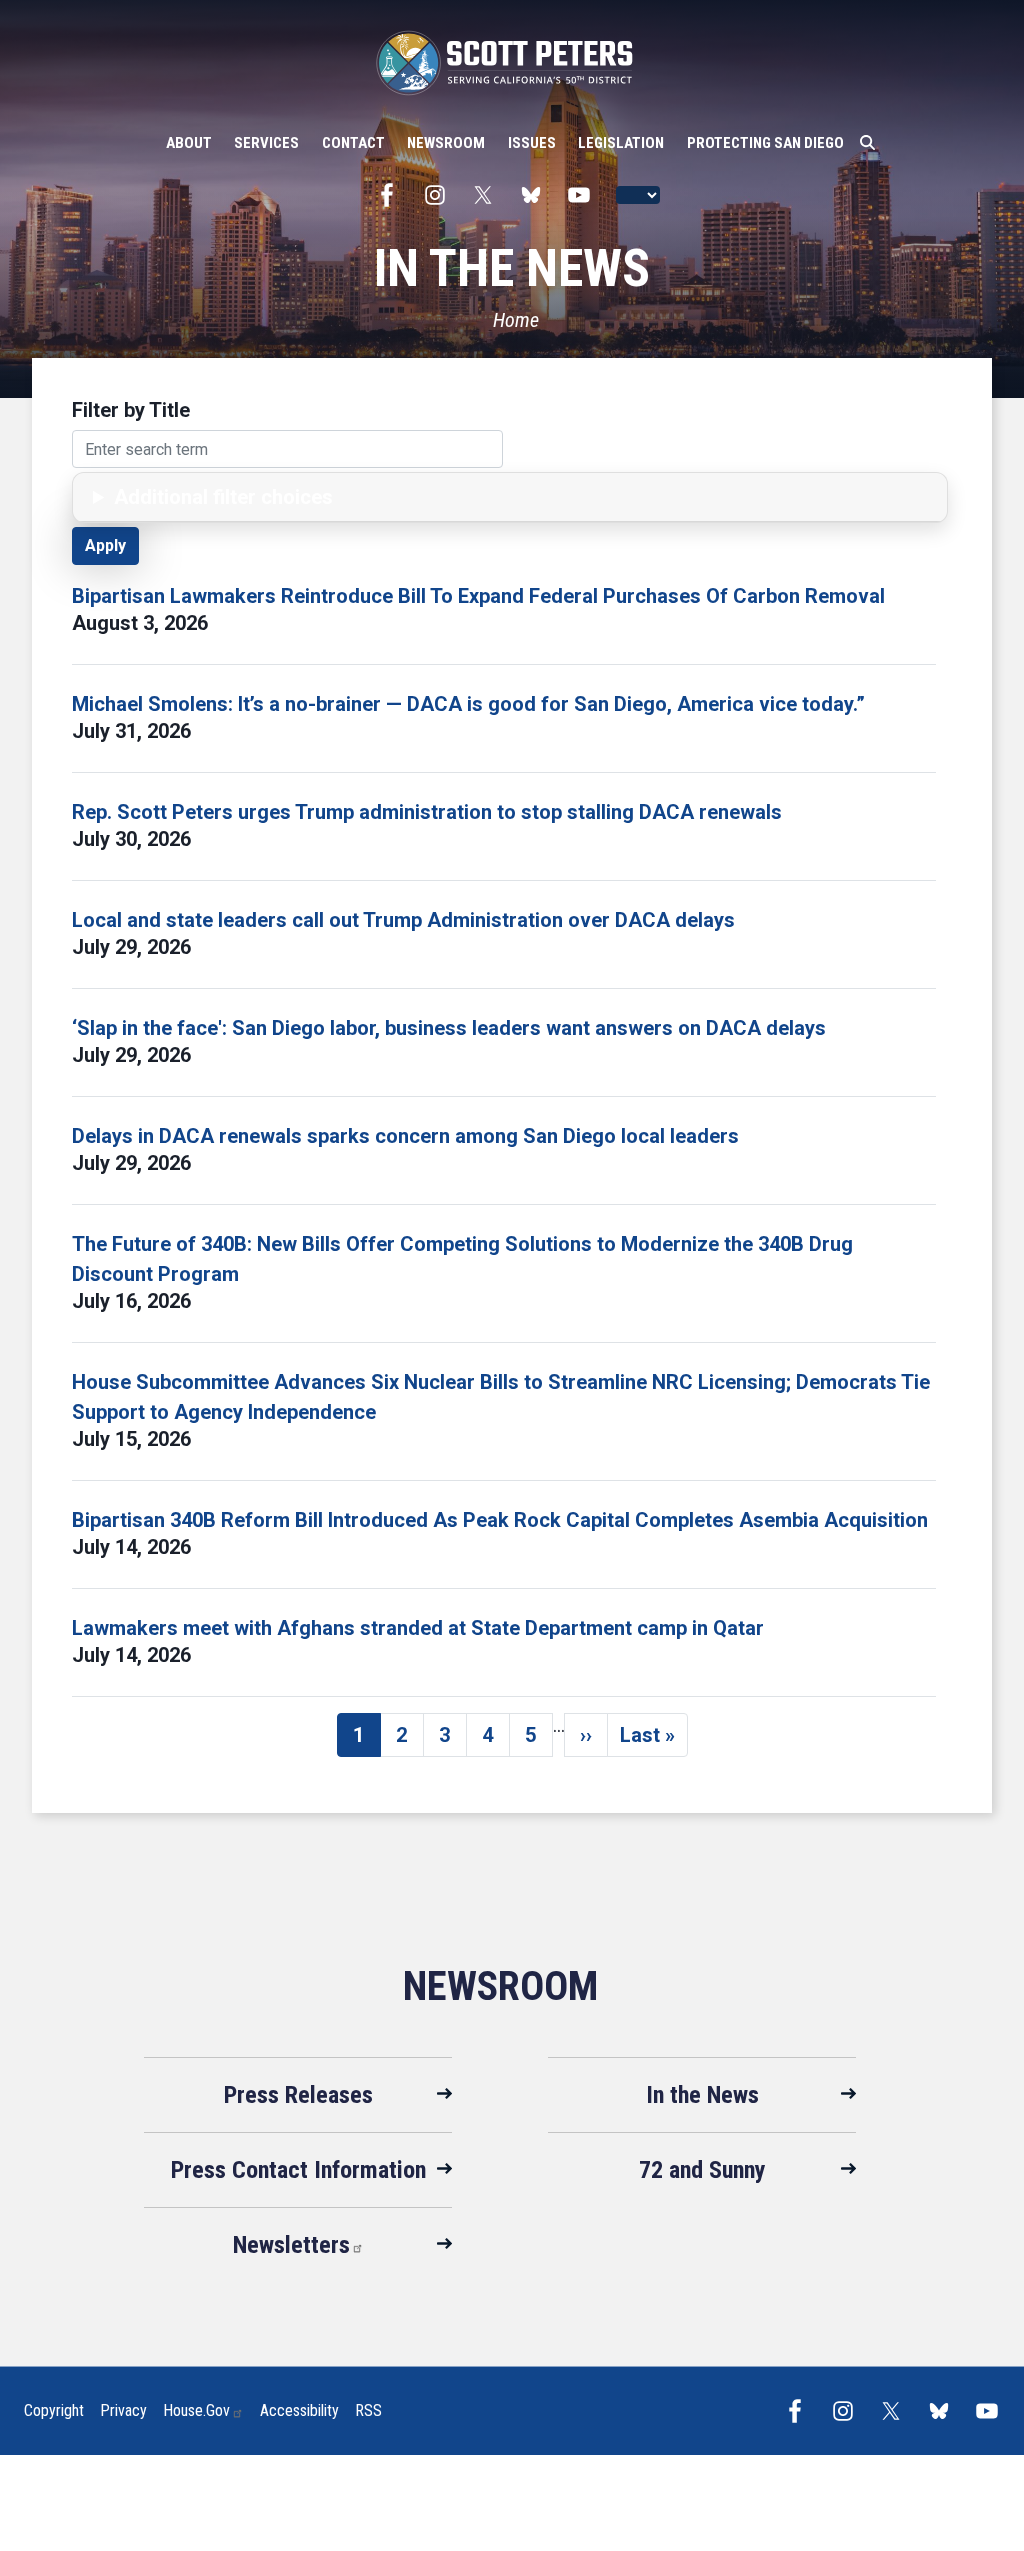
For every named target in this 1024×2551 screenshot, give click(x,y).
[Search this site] (867, 143)
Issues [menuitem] (532, 143)
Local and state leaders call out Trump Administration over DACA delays (403, 920)
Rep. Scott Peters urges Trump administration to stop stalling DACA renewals (427, 812)
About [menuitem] (189, 143)
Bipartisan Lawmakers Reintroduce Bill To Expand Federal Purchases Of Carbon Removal (478, 596)
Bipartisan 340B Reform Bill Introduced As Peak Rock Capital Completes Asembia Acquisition (500, 1520)
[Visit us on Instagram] (440, 195)
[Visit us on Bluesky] (536, 195)
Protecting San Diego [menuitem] (765, 143)
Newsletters (291, 2245)
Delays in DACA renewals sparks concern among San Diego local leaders (405, 1136)
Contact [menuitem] (353, 143)
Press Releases (298, 2095)
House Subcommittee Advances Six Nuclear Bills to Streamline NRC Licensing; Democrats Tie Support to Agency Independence (501, 1397)
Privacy (123, 2410)
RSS (368, 2410)
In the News (702, 2095)
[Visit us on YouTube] (584, 195)
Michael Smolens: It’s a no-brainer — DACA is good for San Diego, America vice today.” (468, 704)
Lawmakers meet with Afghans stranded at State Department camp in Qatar (418, 1628)
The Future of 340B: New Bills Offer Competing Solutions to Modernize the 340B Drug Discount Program (462, 1259)
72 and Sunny (702, 2170)
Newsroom (500, 1986)
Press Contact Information (298, 2170)
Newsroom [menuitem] (446, 143)
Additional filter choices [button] (223, 497)
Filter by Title (131, 410)
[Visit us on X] (488, 195)
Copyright (54, 2410)
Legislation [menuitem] (621, 143)
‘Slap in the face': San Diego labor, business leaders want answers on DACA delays (449, 1028)
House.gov (196, 2410)
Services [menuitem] (266, 143)
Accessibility (299, 2410)
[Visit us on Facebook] (392, 195)
